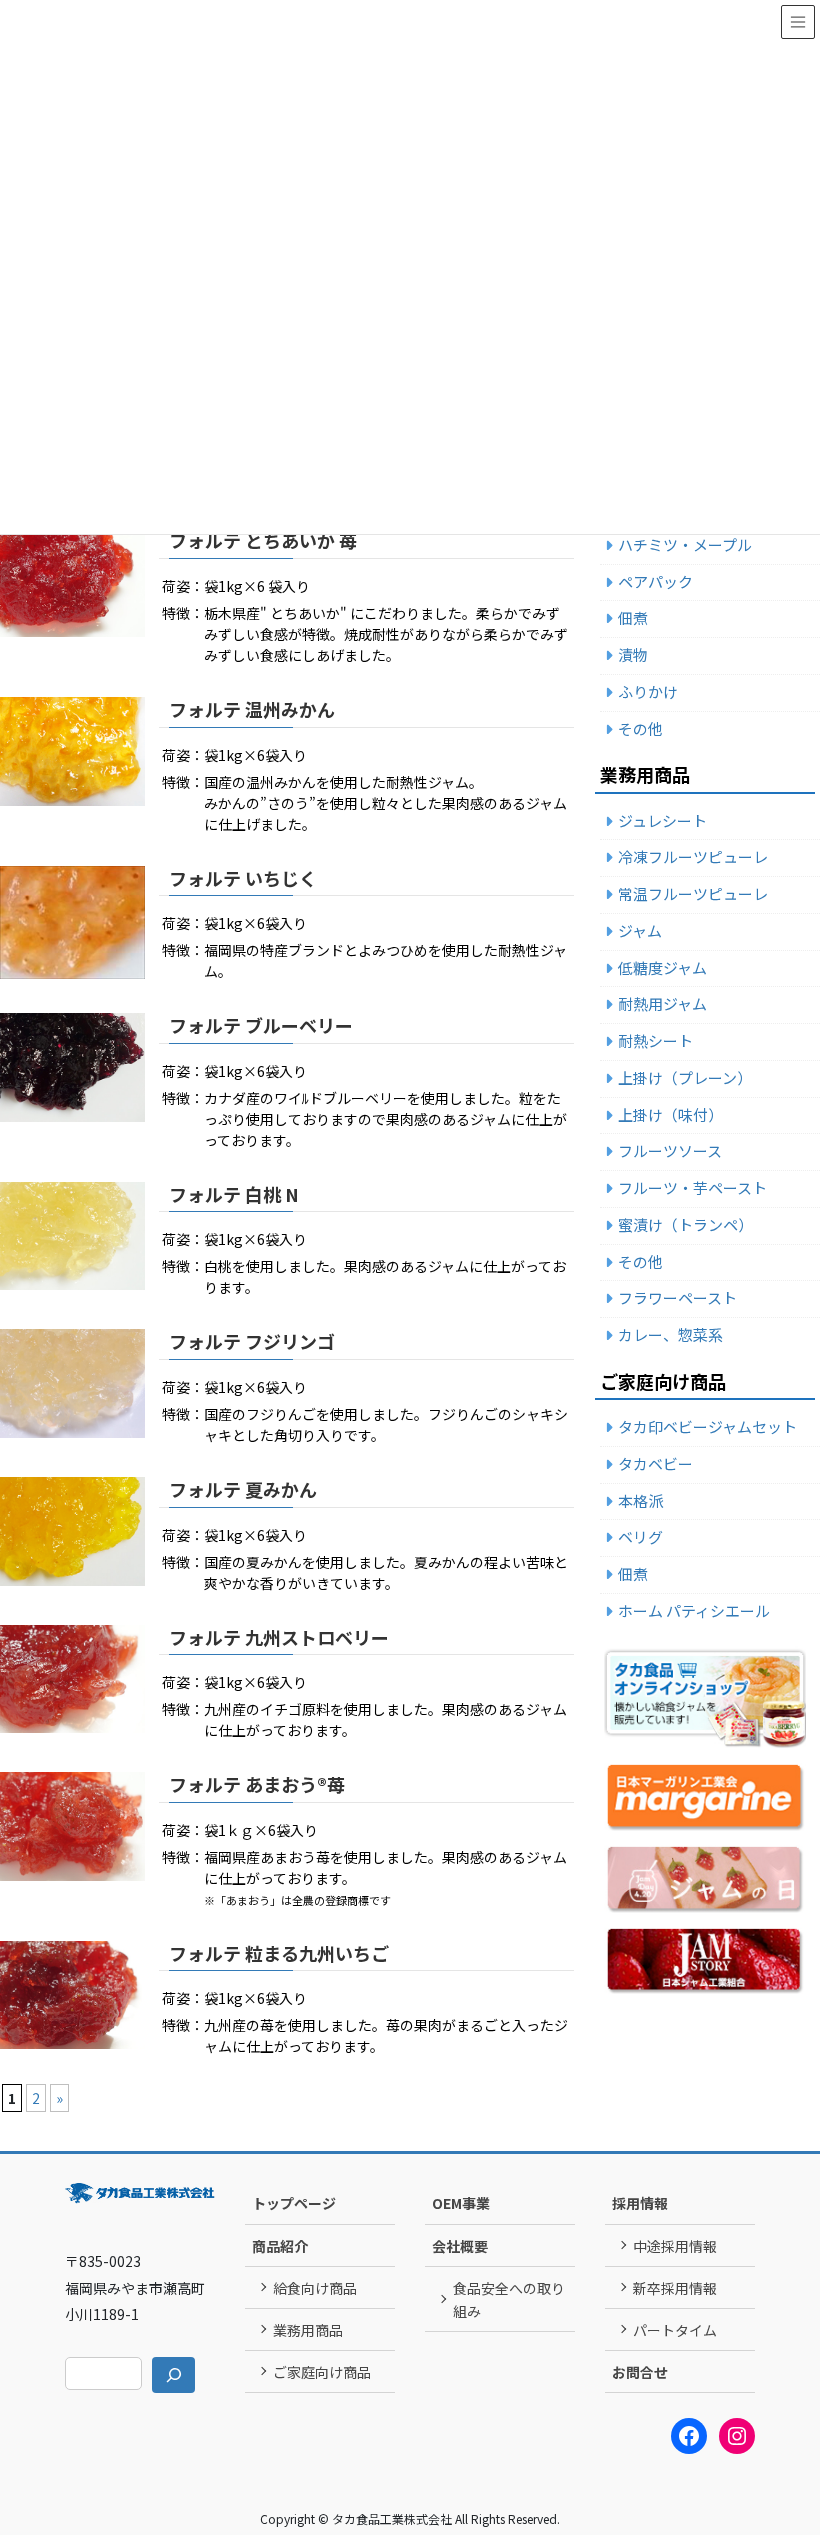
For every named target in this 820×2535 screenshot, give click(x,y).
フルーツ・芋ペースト (692, 1187)
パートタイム (675, 2330)
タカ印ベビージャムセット (707, 1426)
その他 (640, 728)
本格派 (640, 1500)
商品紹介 (280, 2246)
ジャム (640, 930)
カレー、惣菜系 (670, 1334)
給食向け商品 (315, 2288)
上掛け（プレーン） (685, 1077)
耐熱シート (655, 1040)
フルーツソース (670, 1150)
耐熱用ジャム (662, 1003)
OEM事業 (461, 2203)
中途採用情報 (675, 2246)
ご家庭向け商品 (322, 2372)
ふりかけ (648, 691)
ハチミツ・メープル (685, 544)
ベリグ (640, 1536)
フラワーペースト (677, 1297)
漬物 (633, 654)
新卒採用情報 (675, 2288)
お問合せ (640, 2372)
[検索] (173, 2375)
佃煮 (633, 617)
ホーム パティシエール (694, 1610)
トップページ (294, 2203)
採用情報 (640, 2203)
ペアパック (655, 581)
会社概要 (460, 2246)
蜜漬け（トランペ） (685, 1224)
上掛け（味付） (670, 1114)
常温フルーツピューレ (693, 893)
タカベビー (655, 1463)
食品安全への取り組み (509, 2299)
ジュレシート (662, 820)
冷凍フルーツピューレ (693, 856)
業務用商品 (308, 2330)
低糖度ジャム (662, 967)
